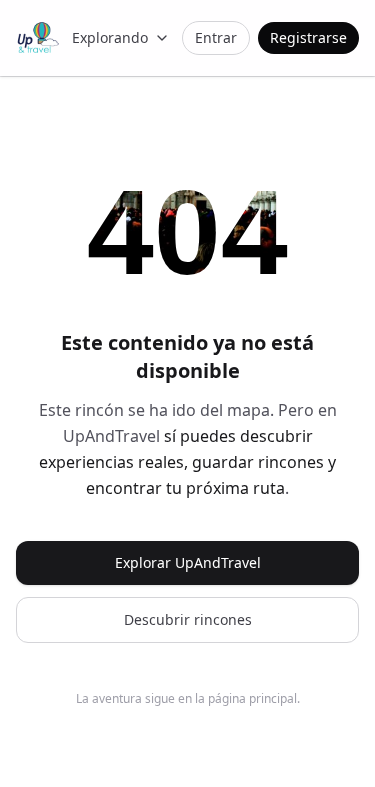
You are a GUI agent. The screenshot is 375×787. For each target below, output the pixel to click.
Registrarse (308, 37)
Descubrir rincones (188, 619)
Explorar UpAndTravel (188, 562)
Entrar (216, 37)
